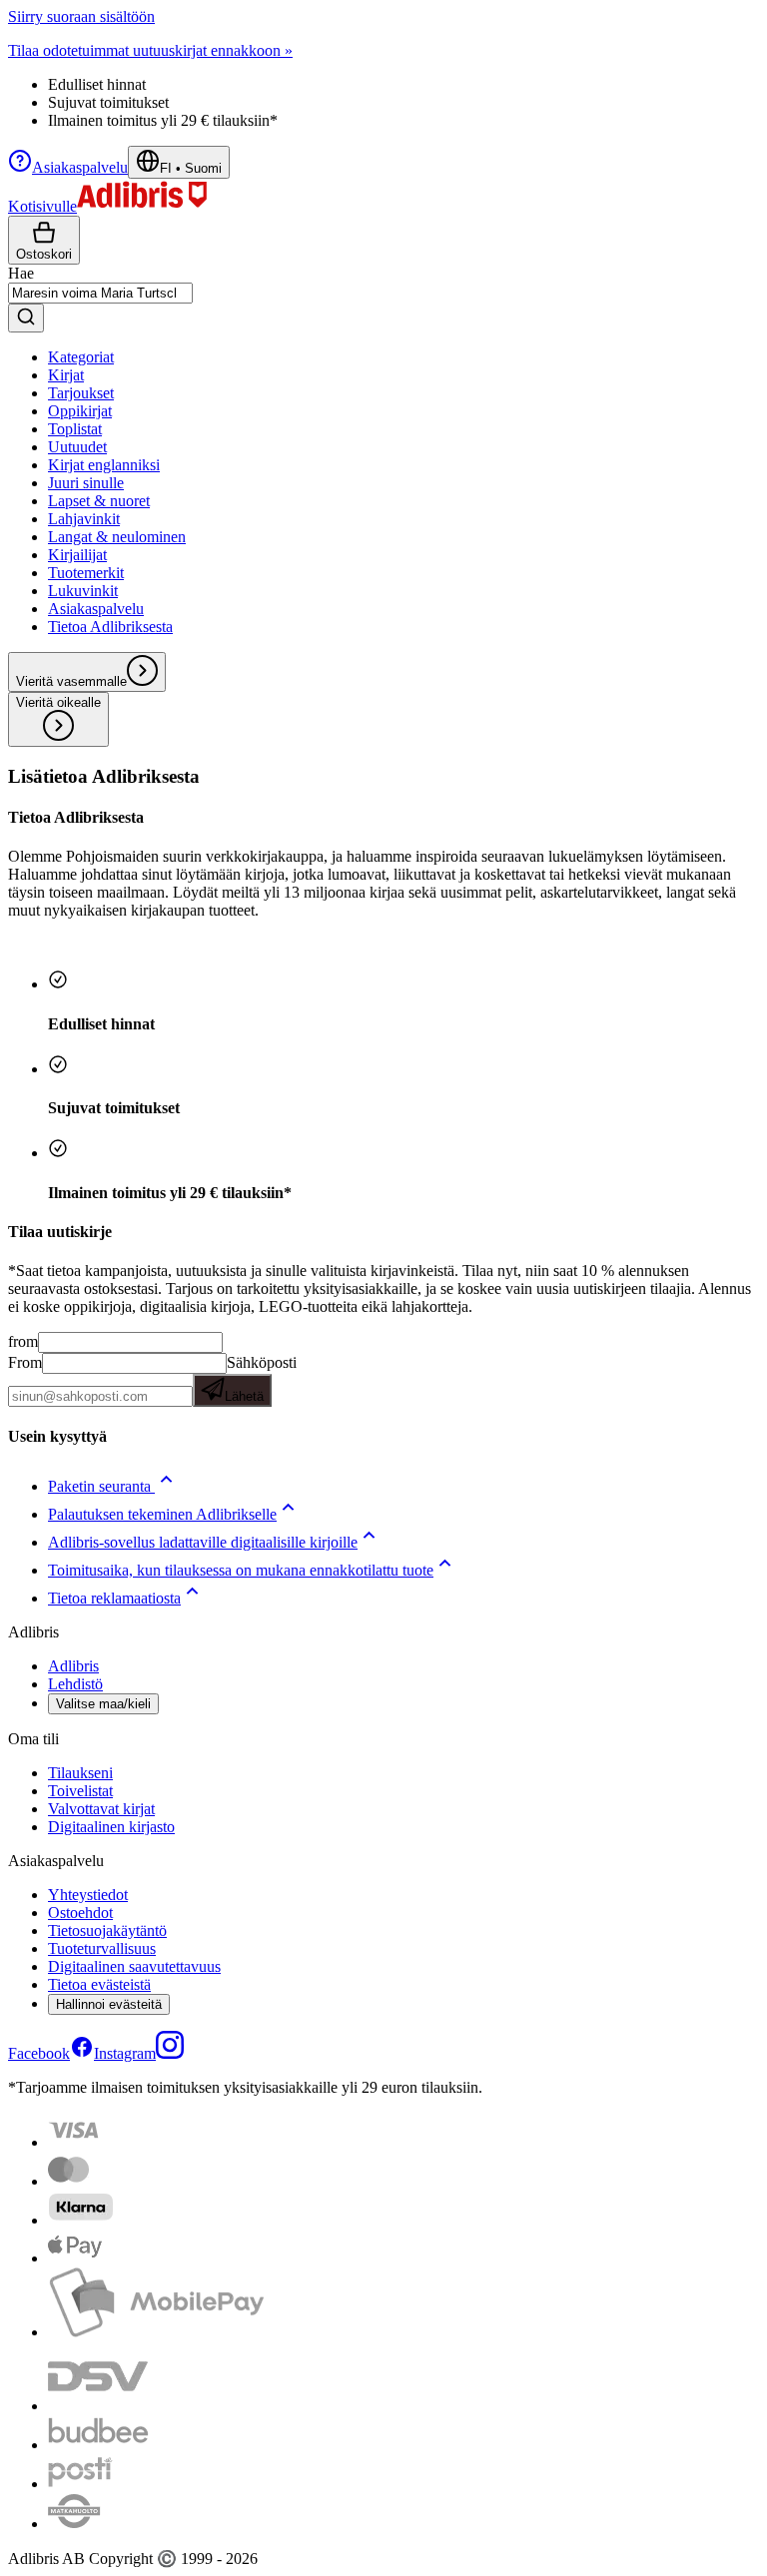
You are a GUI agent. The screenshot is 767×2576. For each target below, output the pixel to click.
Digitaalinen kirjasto (111, 1827)
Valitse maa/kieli (103, 1704)
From (25, 1362)
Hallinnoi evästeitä (109, 2004)
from (23, 1341)
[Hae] (26, 318)
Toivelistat (80, 1791)
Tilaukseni (80, 1773)
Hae (21, 273)
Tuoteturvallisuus (102, 1948)
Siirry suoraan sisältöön (81, 16)
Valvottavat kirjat (101, 1809)
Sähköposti (261, 1379)
